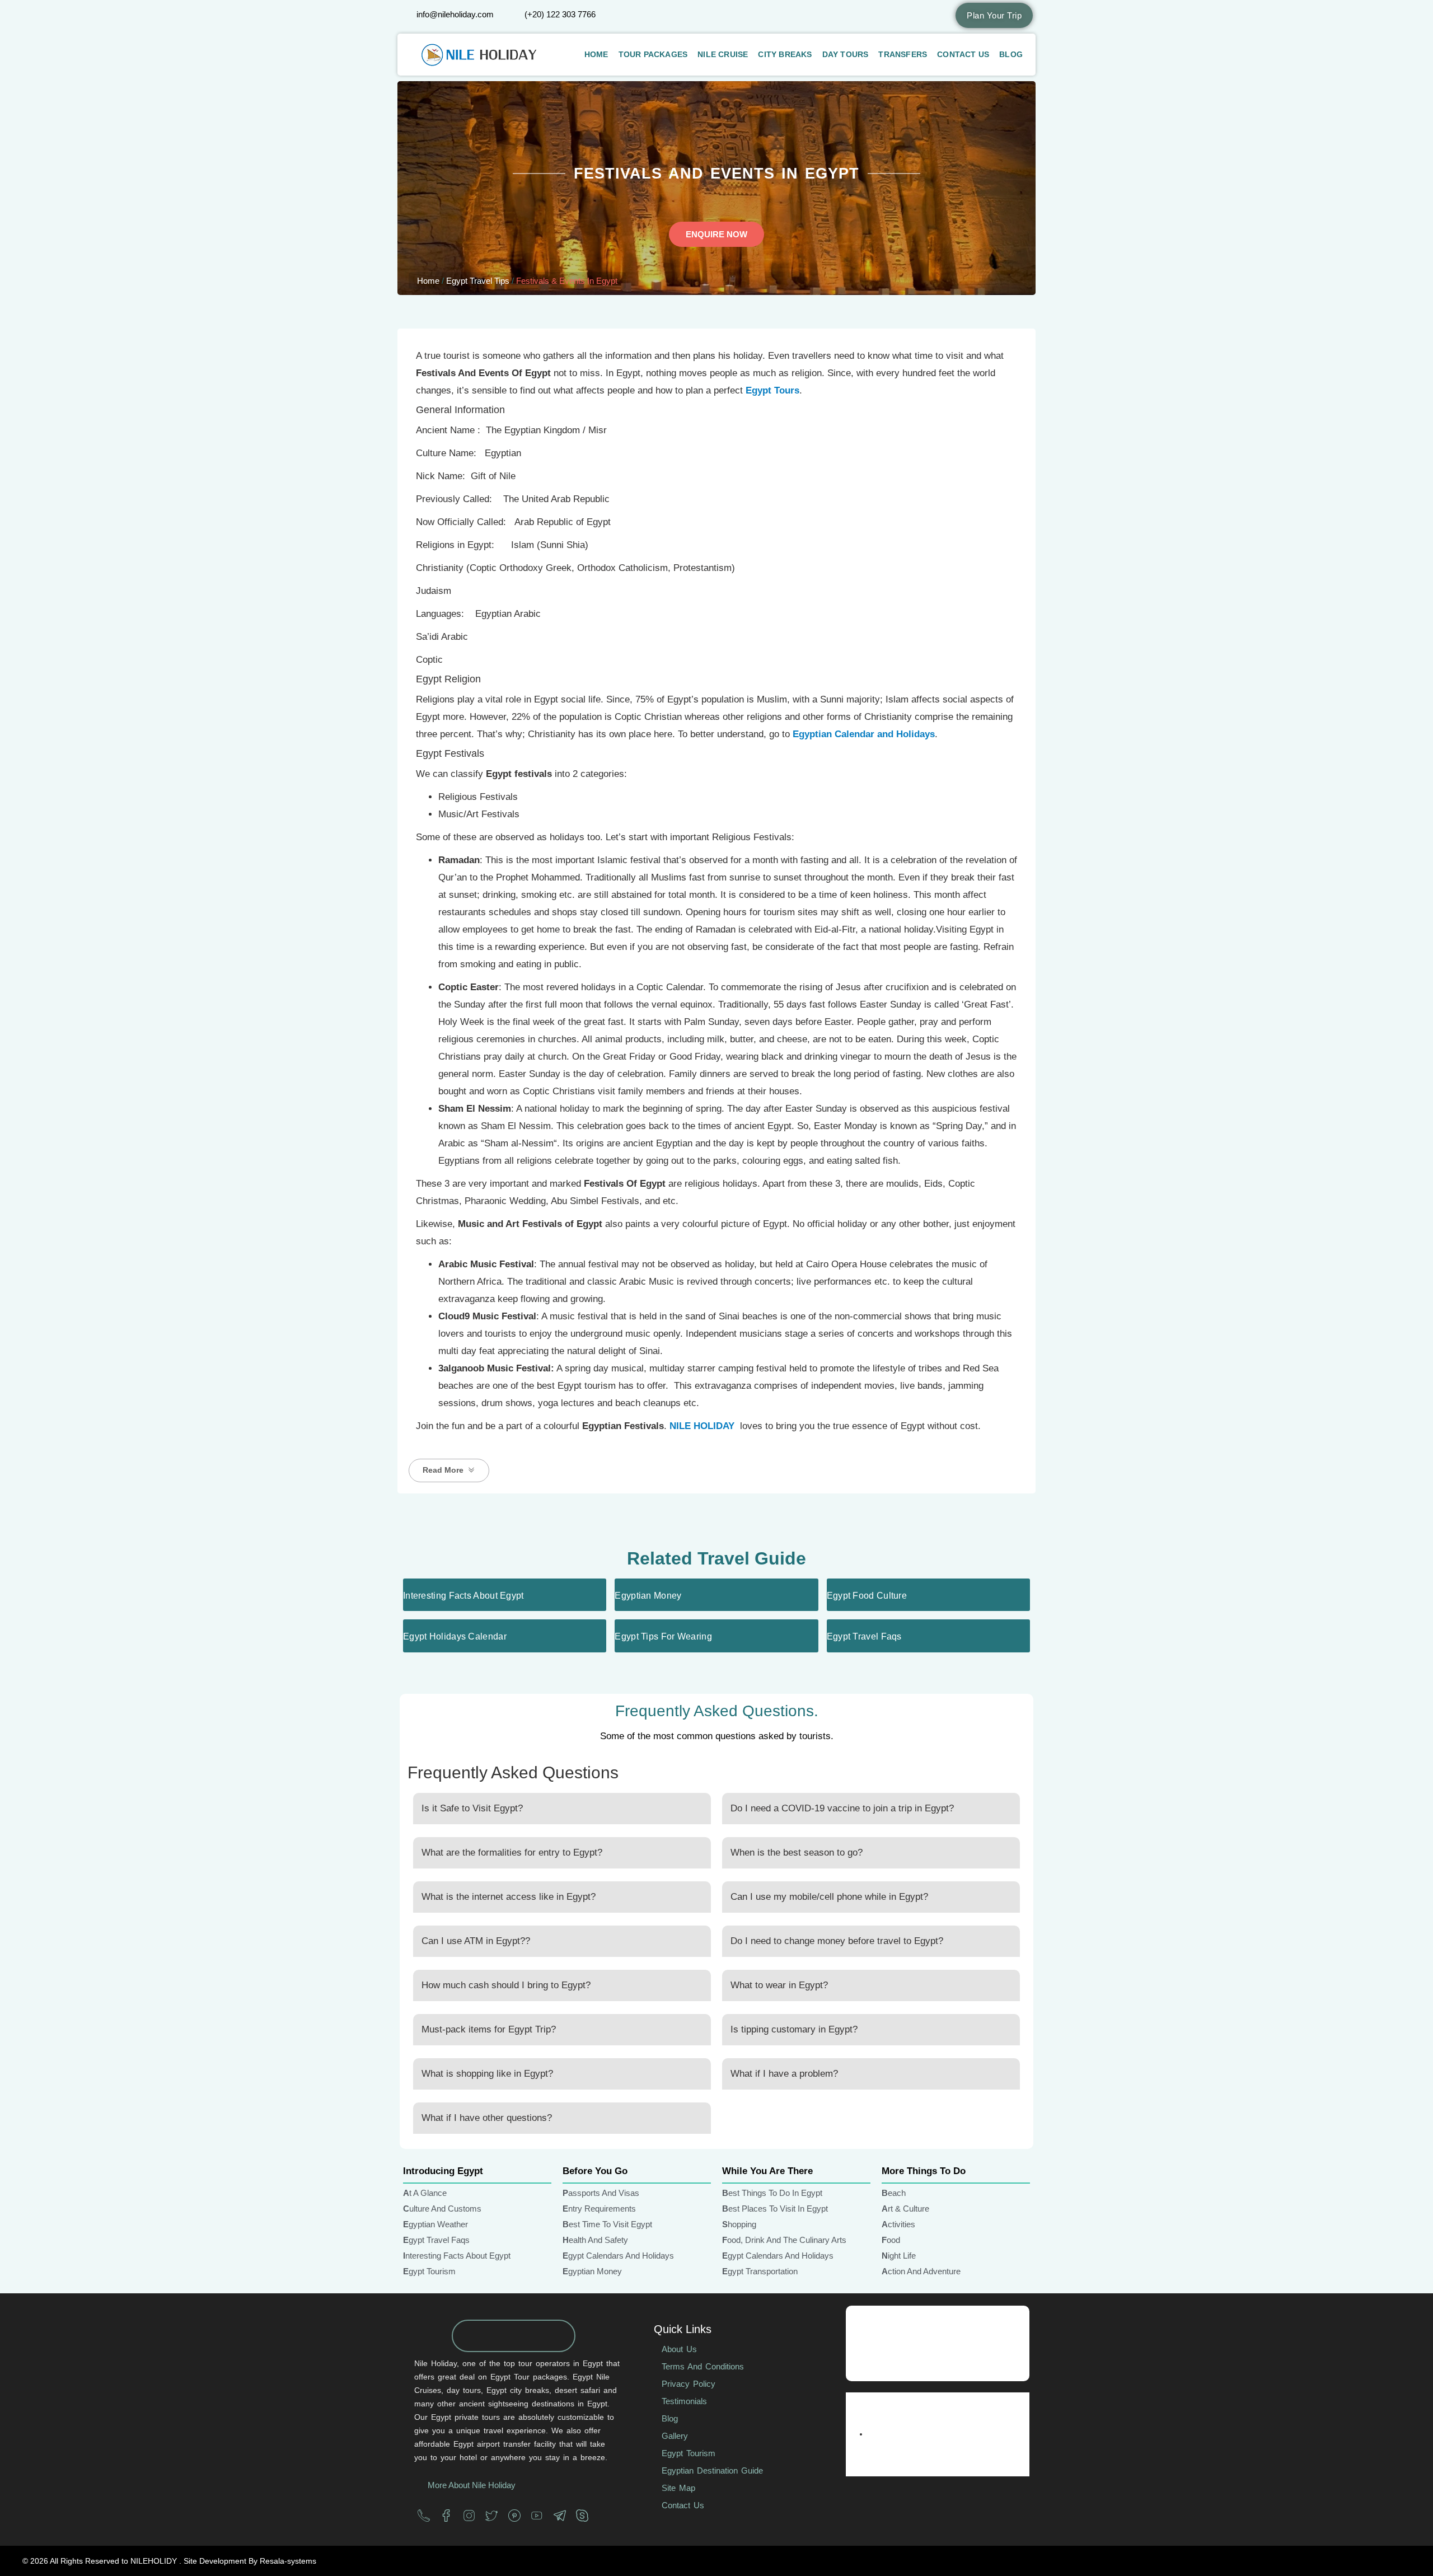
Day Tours (846, 54)
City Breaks (785, 54)
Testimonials (684, 2401)
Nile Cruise (723, 54)
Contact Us (963, 54)
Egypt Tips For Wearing (663, 1636)
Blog (1011, 54)
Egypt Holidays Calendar (455, 1636)
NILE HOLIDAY (702, 1426)
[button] (449, 1470)
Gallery (675, 2436)
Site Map (678, 2488)
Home (596, 54)
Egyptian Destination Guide (712, 2470)
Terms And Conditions (703, 2366)
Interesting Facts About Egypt (463, 1596)
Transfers (903, 54)
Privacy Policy (689, 2384)
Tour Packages (653, 54)
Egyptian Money (648, 1596)
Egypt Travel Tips (478, 281)
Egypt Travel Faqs (864, 1636)
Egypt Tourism (689, 2453)
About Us (679, 2349)
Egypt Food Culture (867, 1596)
